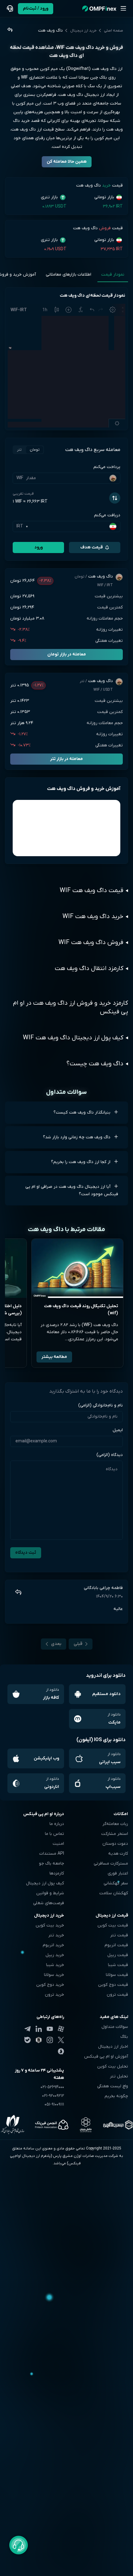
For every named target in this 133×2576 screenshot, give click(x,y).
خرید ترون (54, 1995)
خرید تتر (56, 1935)
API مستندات (52, 1854)
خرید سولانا (54, 1975)
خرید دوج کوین (50, 1985)
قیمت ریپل (118, 1955)
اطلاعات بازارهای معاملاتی (69, 275)
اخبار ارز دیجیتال (113, 2047)
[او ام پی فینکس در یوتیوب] (50, 2029)
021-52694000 (52, 2087)
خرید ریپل (55, 1955)
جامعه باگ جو (51, 1863)
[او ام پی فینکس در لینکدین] (39, 2029)
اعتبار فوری (118, 1873)
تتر (19, 450)
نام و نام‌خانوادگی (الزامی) (101, 1405)
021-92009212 (53, 2096)
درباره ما (57, 1824)
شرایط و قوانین (50, 1893)
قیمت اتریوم (116, 1945)
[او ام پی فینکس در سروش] (61, 2051)
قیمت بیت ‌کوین (113, 1925)
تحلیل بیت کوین (113, 2066)
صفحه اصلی (114, 31)
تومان (35, 450)
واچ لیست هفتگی (113, 2086)
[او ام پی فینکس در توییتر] (61, 2040)
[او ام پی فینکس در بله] (28, 2040)
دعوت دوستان (115, 1844)
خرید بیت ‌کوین (50, 1925)
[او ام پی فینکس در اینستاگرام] (50, 2040)
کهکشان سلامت (114, 1893)
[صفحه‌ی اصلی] (99, 9)
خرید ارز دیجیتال (83, 31)
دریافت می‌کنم (107, 515)
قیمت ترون (117, 1995)
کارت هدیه (118, 1854)
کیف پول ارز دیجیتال (45, 1883)
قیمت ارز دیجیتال (112, 1915)
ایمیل (118, 1430)
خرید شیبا (55, 1965)
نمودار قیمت (113, 275)
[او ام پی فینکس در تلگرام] (28, 2029)
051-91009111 (54, 2104)
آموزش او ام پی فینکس (106, 2057)
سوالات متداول (115, 2027)
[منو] (123, 9)
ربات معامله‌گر (115, 1824)
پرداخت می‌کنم (107, 467)
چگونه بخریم (116, 2096)
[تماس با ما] (10, 9)
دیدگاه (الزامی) (110, 1455)
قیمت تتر (119, 1935)
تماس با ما (54, 1834)
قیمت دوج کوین (113, 1985)
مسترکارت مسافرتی (111, 1863)
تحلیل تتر (119, 2076)
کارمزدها (57, 1873)
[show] (9, 30)
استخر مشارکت (115, 1834)
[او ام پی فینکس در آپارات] (61, 2029)
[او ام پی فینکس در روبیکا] (39, 2040)
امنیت (58, 1844)
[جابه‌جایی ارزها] (115, 498)
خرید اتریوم (53, 1945)
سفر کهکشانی (116, 1883)
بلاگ (124, 2037)
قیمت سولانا (117, 1975)
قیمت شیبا (118, 1965)
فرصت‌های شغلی (49, 1903)
